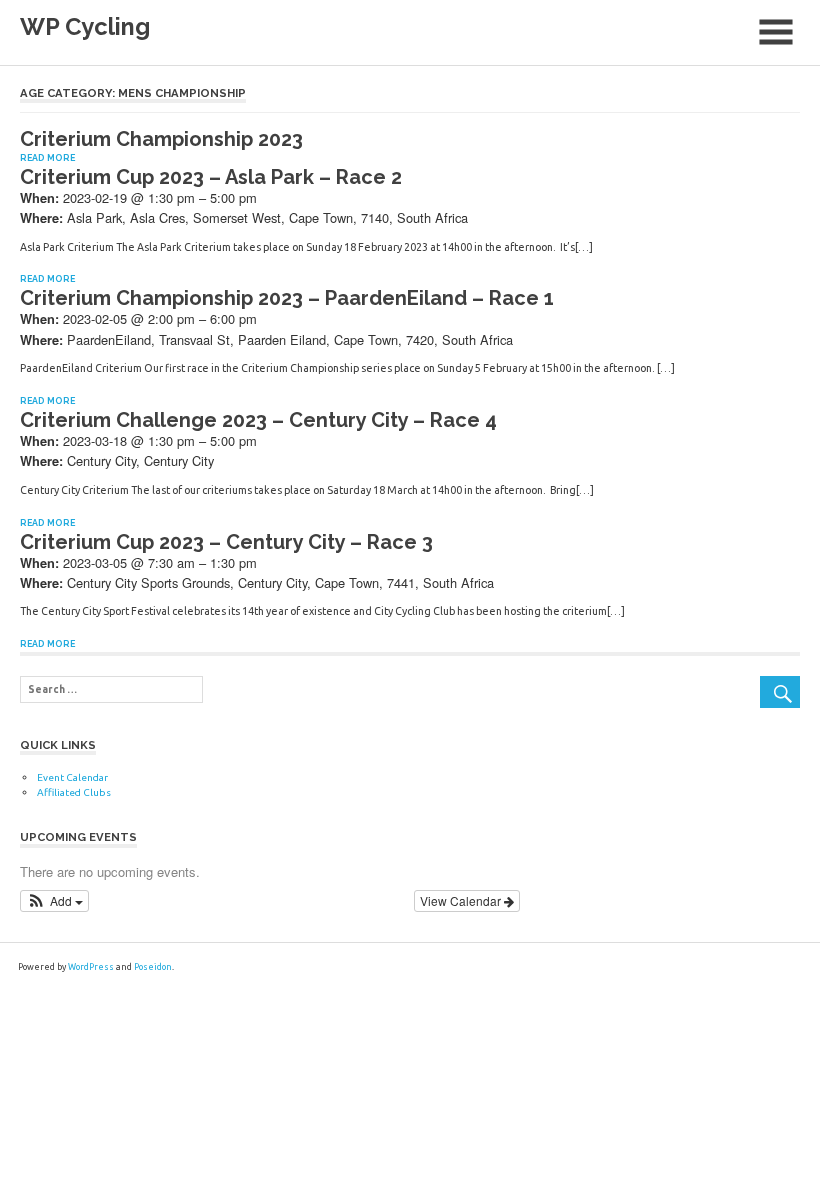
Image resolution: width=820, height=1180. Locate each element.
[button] (54, 901)
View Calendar (462, 900)
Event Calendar (72, 777)
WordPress (91, 967)
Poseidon (153, 967)
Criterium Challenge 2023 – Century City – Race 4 (258, 420)
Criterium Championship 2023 (161, 139)
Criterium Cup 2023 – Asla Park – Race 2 (211, 177)
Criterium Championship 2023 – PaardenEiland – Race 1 (287, 298)
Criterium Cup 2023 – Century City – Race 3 (226, 542)
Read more (47, 158)
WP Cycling (85, 27)
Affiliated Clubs (74, 792)
